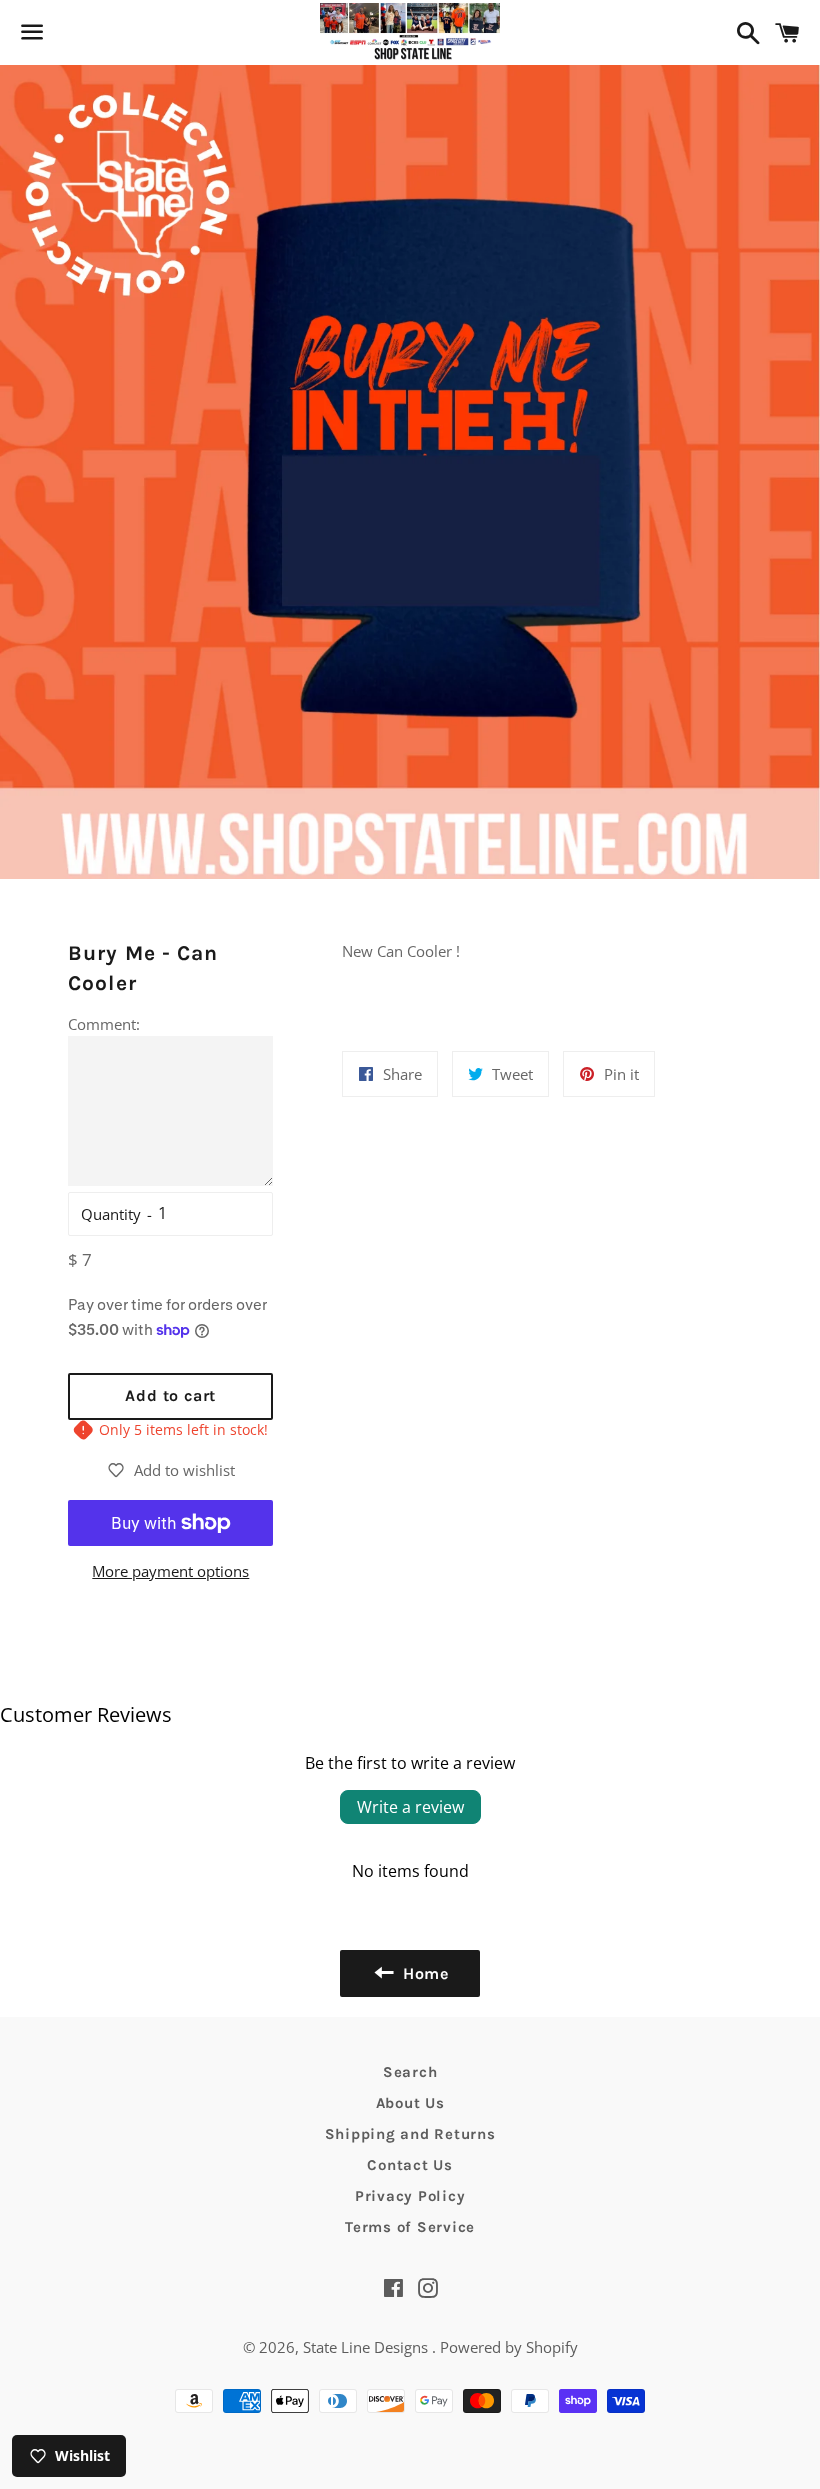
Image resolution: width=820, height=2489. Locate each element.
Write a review (410, 1807)
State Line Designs (367, 2347)
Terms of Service (410, 2227)
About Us (410, 2103)
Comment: (104, 1024)
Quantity (111, 1214)
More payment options (170, 1571)
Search (410, 2072)
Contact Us (410, 2165)
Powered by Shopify (509, 2347)
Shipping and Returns (410, 2134)
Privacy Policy (410, 2196)
